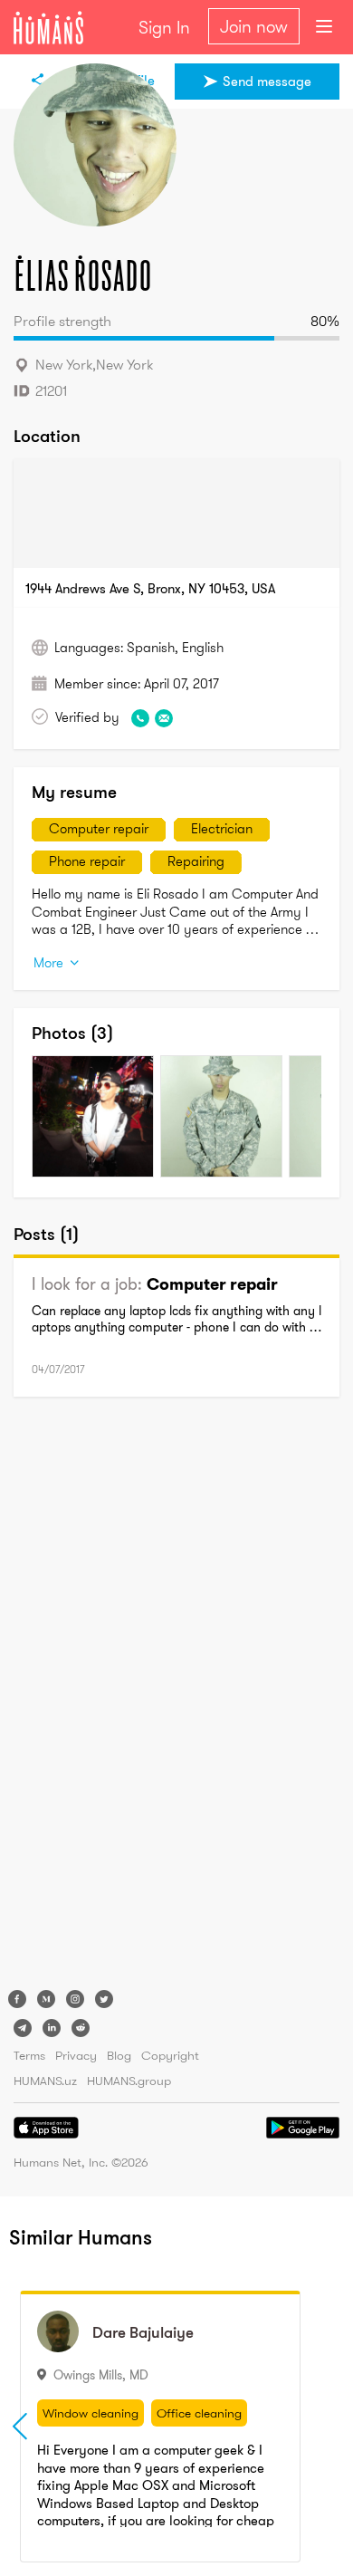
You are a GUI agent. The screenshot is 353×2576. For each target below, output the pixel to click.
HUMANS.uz (45, 2081)
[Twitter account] (104, 1999)
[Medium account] (46, 1999)
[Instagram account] (75, 1999)
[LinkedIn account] (52, 2028)
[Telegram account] (23, 2028)
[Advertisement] (86, 1697)
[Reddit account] (81, 2028)
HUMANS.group (129, 2081)
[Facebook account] (17, 1999)
